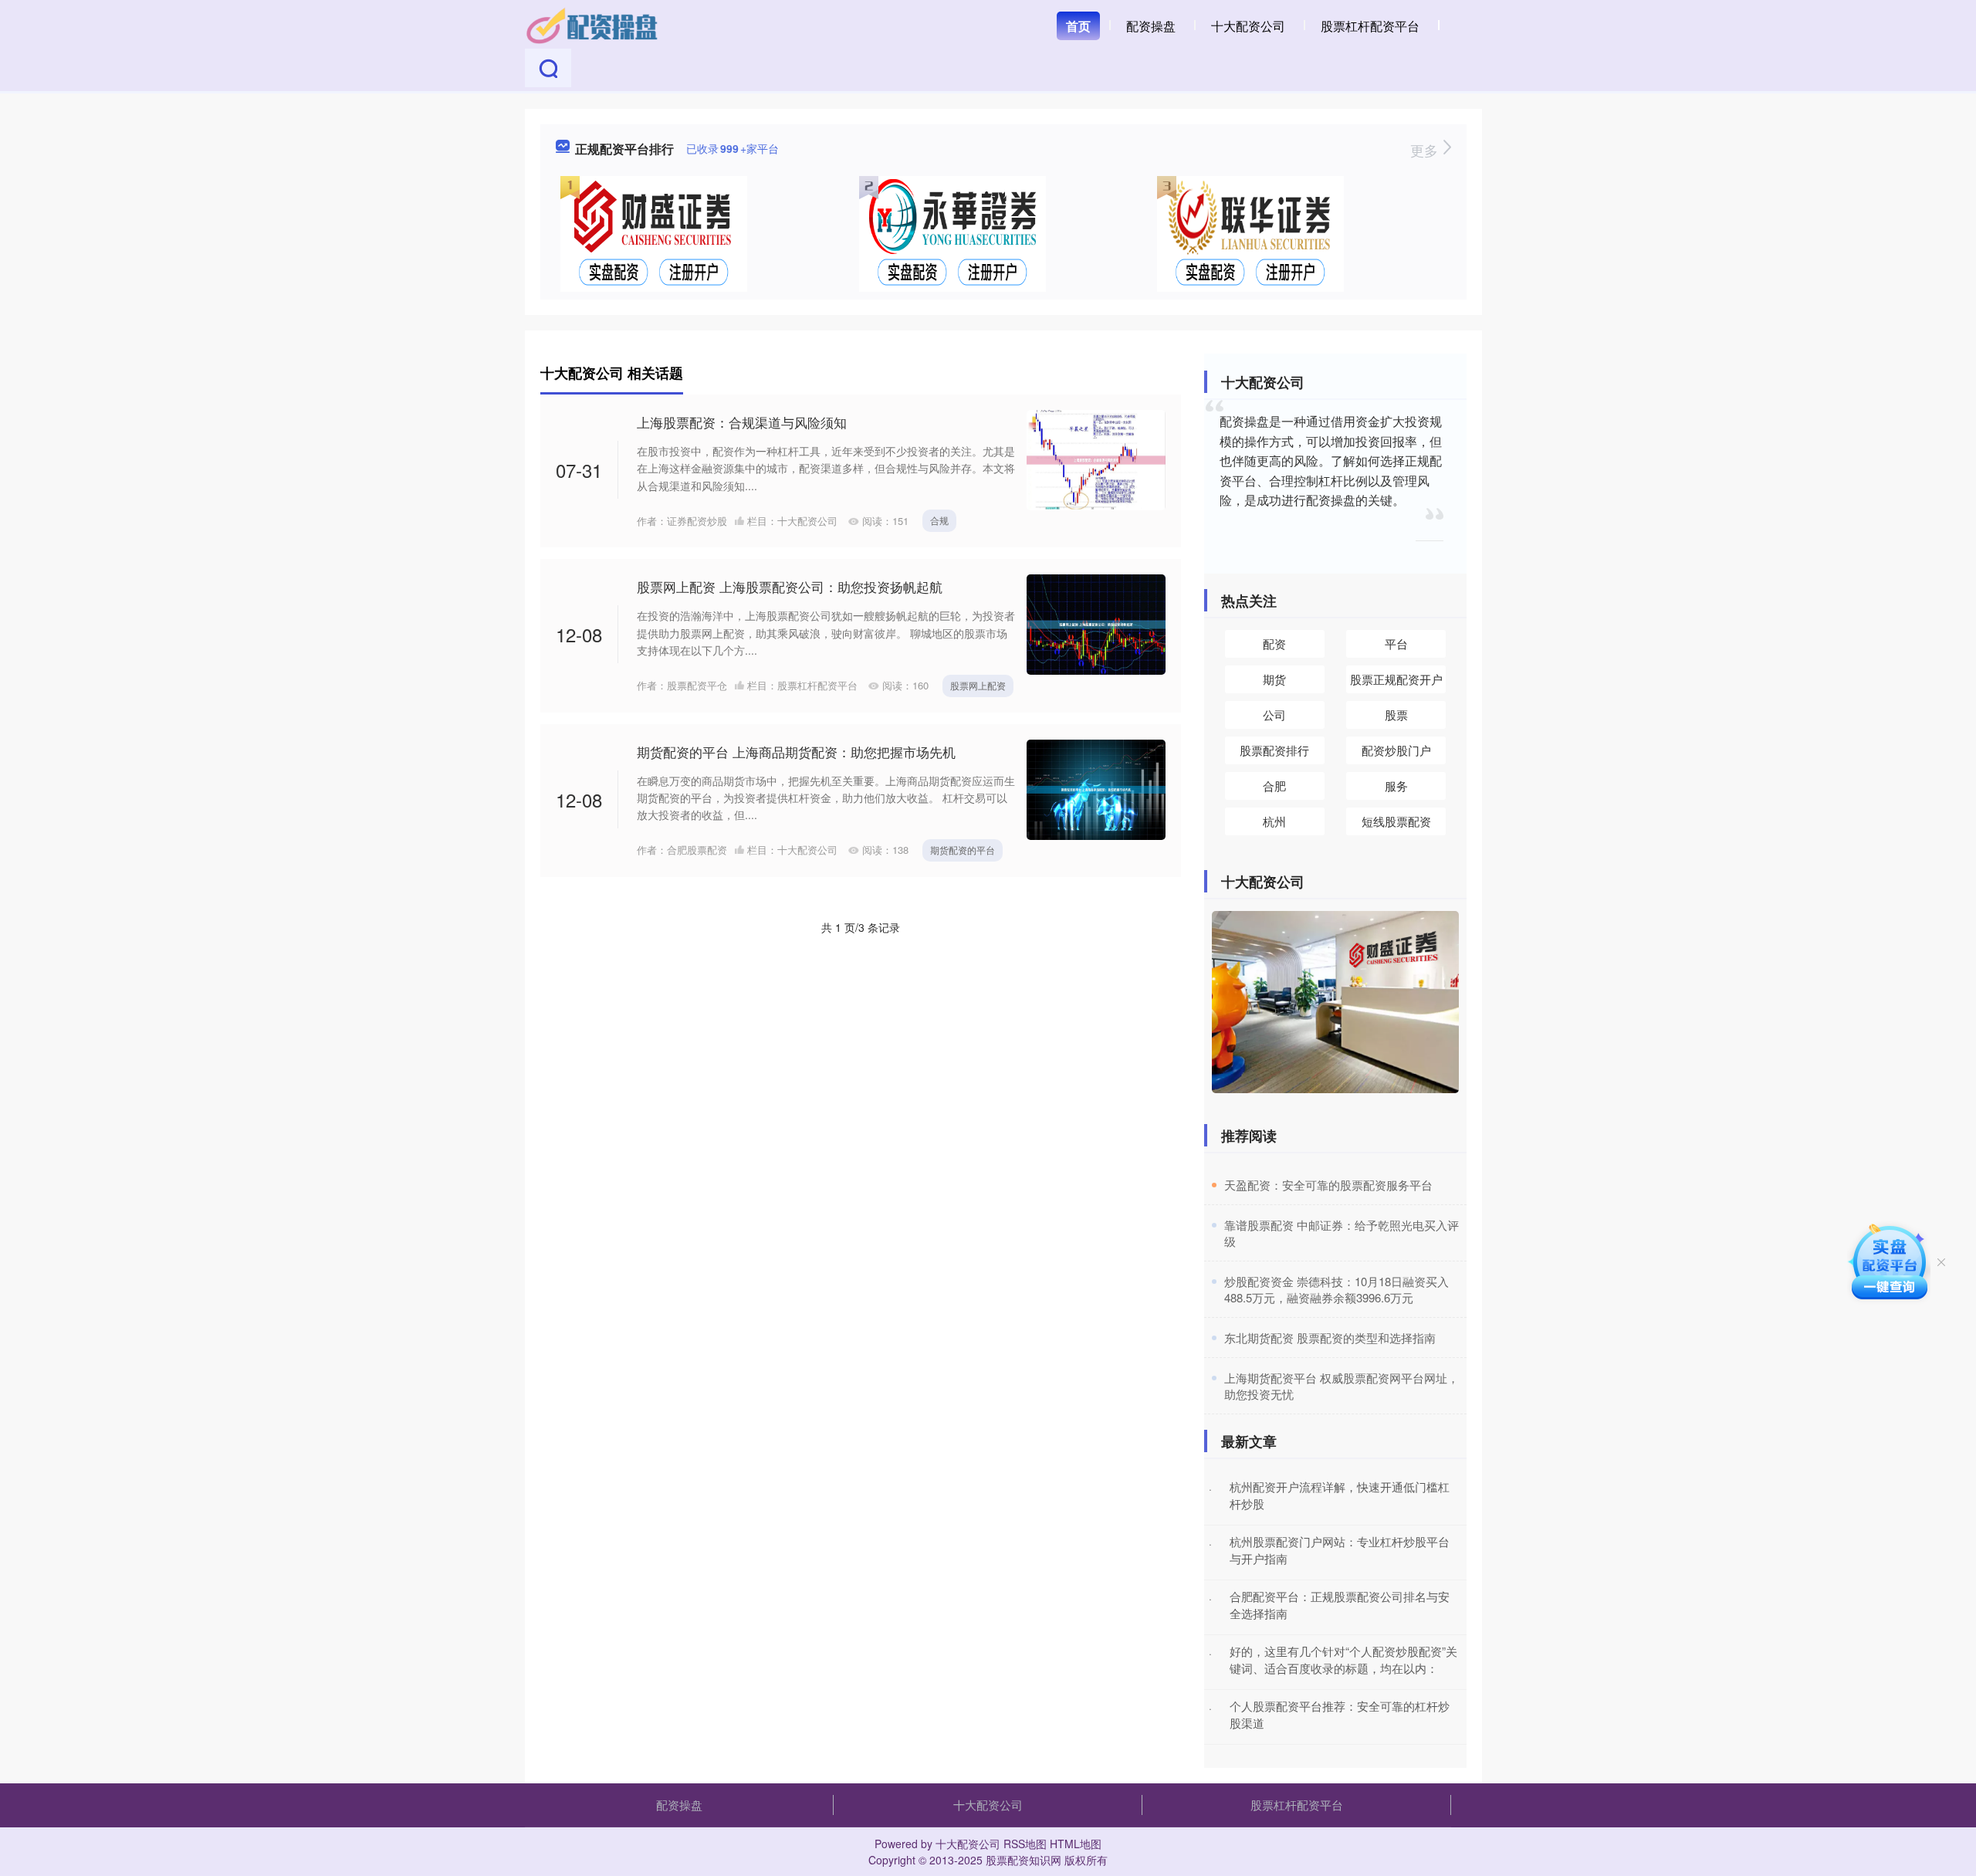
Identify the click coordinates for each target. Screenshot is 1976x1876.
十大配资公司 (1248, 26)
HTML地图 (1076, 1844)
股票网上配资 (978, 685)
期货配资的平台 (963, 850)
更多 (1426, 150)
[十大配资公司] (592, 25)
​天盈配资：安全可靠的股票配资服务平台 (1328, 1185)
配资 (1274, 643)
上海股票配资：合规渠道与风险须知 (742, 422)
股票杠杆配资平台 (1370, 26)
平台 (1396, 643)
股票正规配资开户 (1396, 679)
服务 (1396, 786)
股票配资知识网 (1024, 1860)
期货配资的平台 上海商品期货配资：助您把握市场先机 (796, 752)
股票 (1396, 715)
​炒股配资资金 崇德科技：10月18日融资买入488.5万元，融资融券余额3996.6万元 (1337, 1289)
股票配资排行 (1274, 750)
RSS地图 (1025, 1844)
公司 (1274, 715)
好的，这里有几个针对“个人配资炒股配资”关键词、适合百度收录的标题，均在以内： (1343, 1660)
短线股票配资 (1396, 821)
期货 (1274, 679)
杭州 (1274, 821)
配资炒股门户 (1396, 750)
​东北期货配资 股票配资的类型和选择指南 (1330, 1338)
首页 (1078, 26)
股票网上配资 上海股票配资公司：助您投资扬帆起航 (790, 586)
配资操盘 (1151, 26)
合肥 (1274, 786)
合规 (939, 520)
